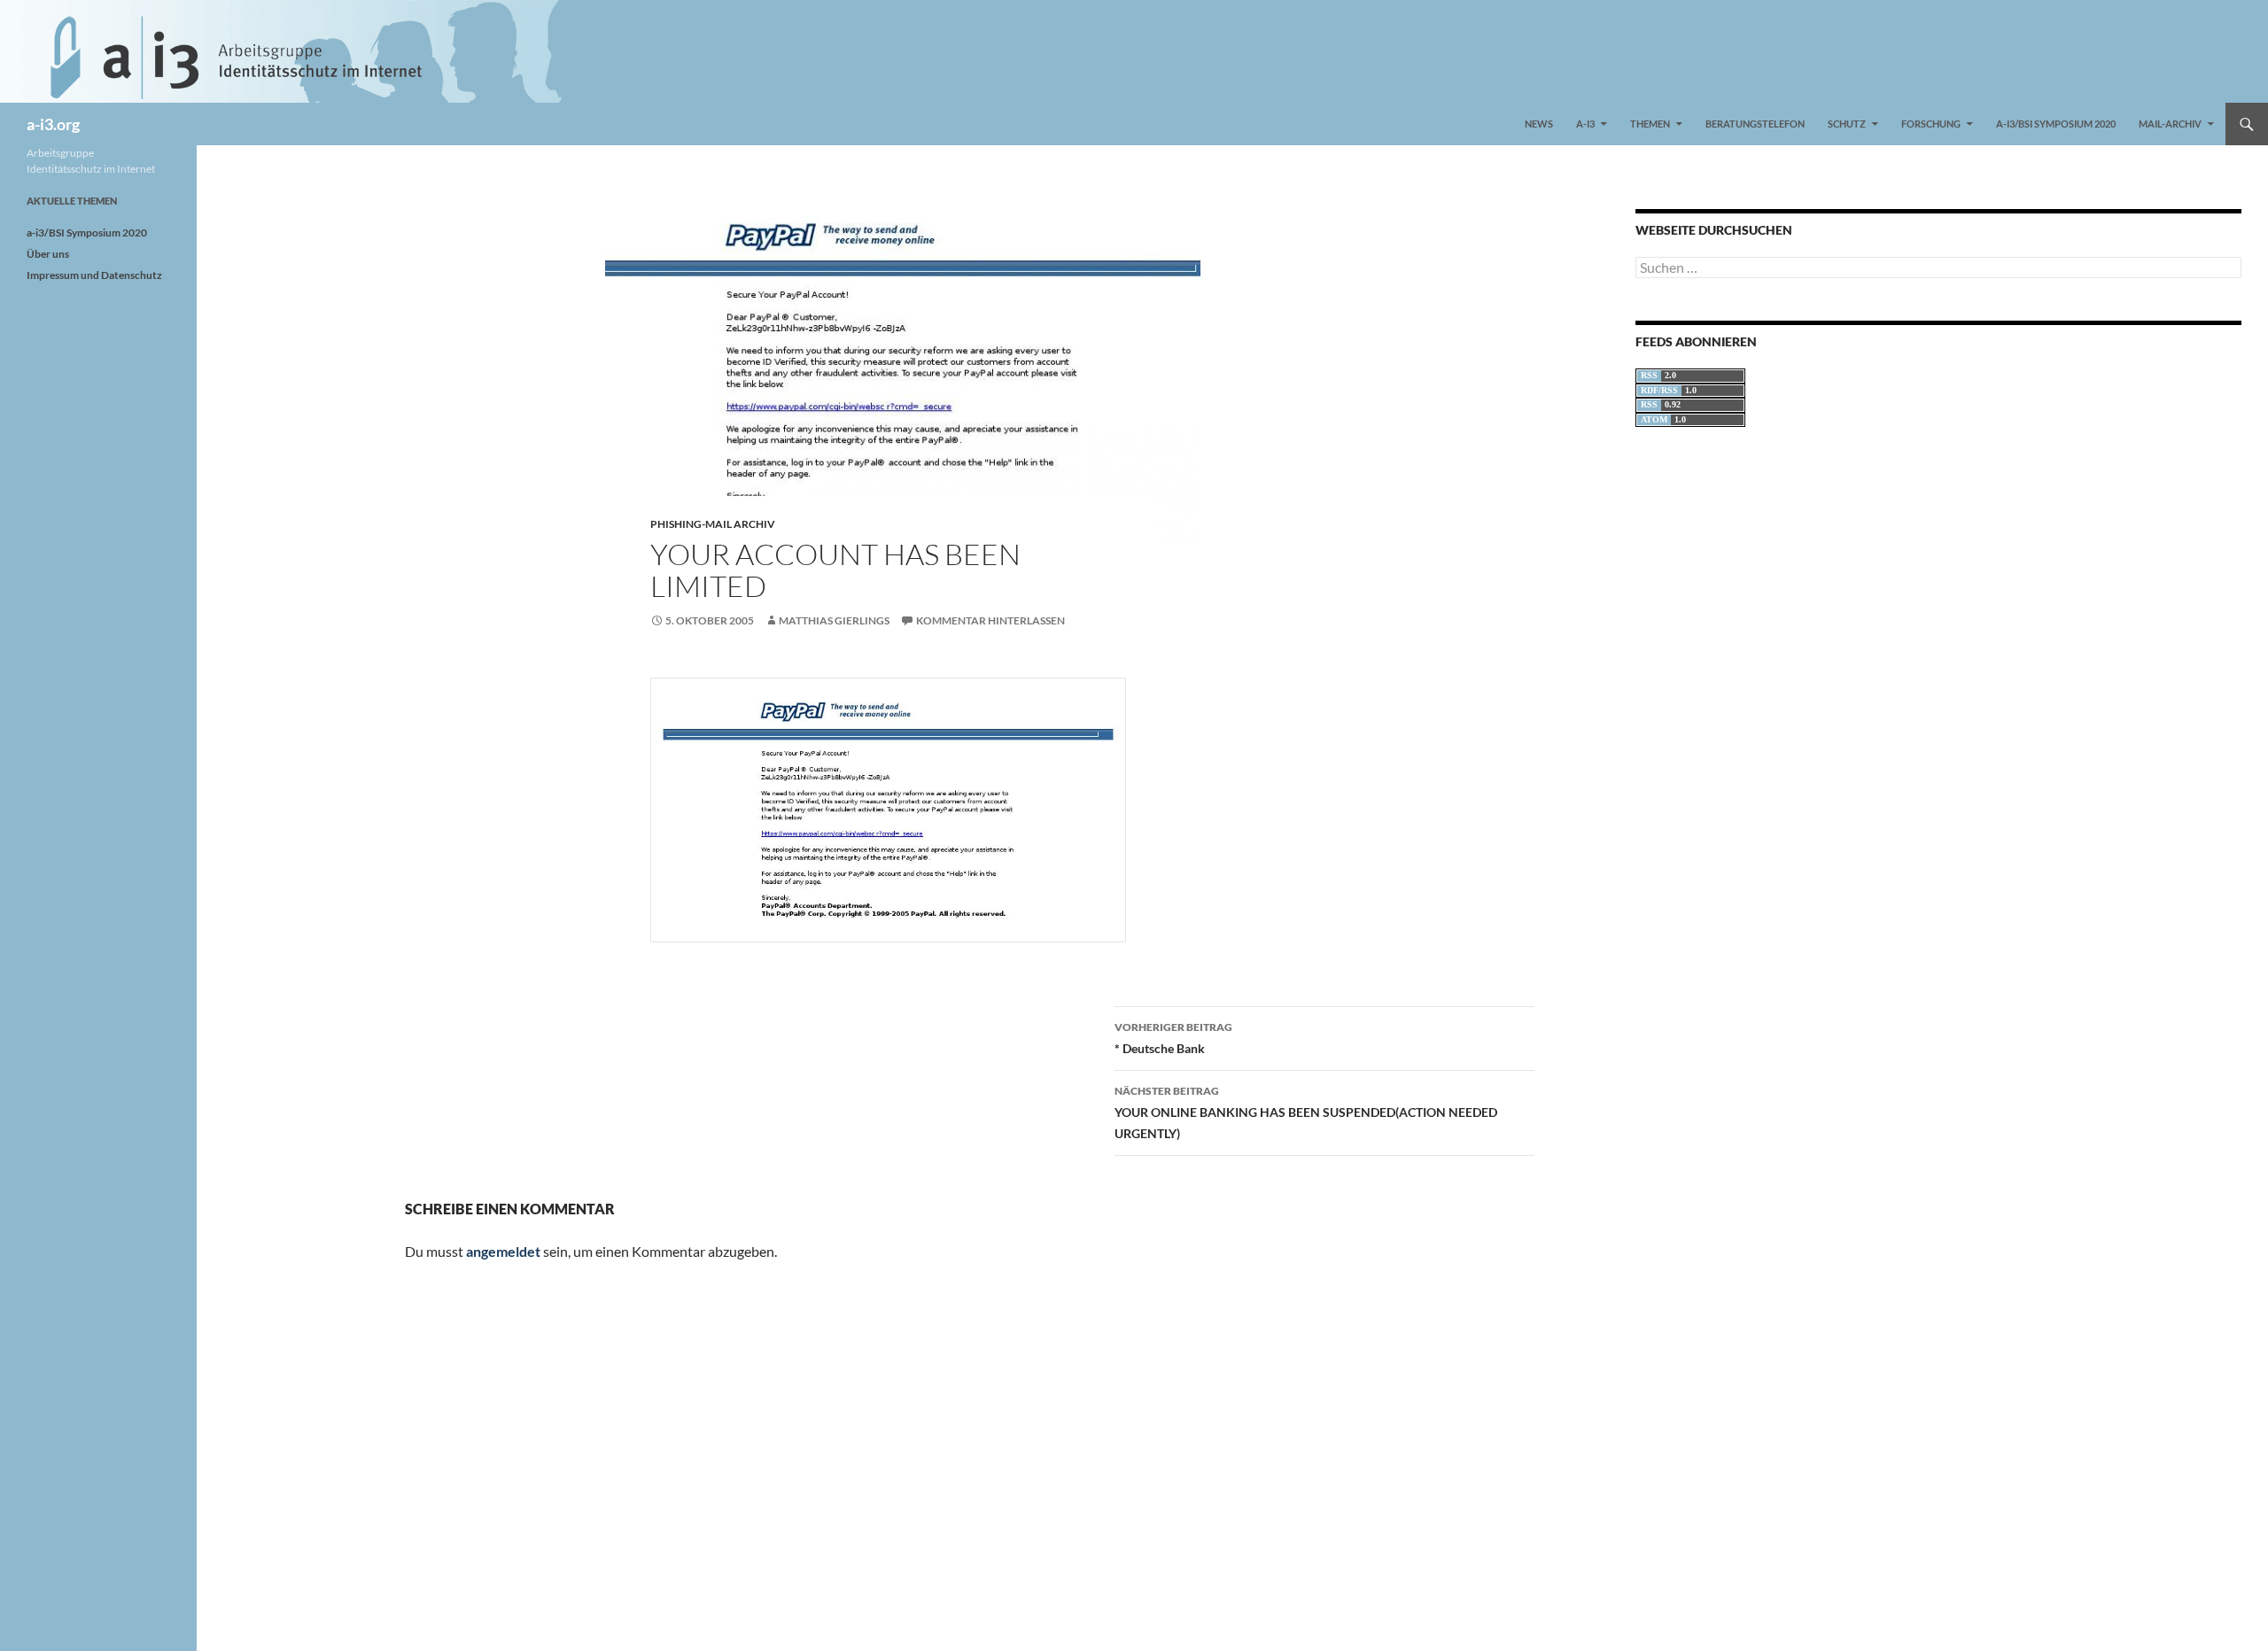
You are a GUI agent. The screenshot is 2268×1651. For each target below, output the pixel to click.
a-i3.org (53, 124)
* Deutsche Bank (1173, 1038)
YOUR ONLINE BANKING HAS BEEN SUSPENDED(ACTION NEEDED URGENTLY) (1306, 1112)
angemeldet (503, 1251)
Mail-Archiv (2170, 124)
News (1539, 124)
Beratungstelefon (1755, 124)
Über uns (48, 254)
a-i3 (1585, 124)
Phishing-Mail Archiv (713, 524)
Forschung (1931, 124)
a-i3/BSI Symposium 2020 (2056, 124)
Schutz (1847, 124)
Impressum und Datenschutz (94, 275)
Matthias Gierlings (834, 620)
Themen (1650, 124)
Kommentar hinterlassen (990, 620)
